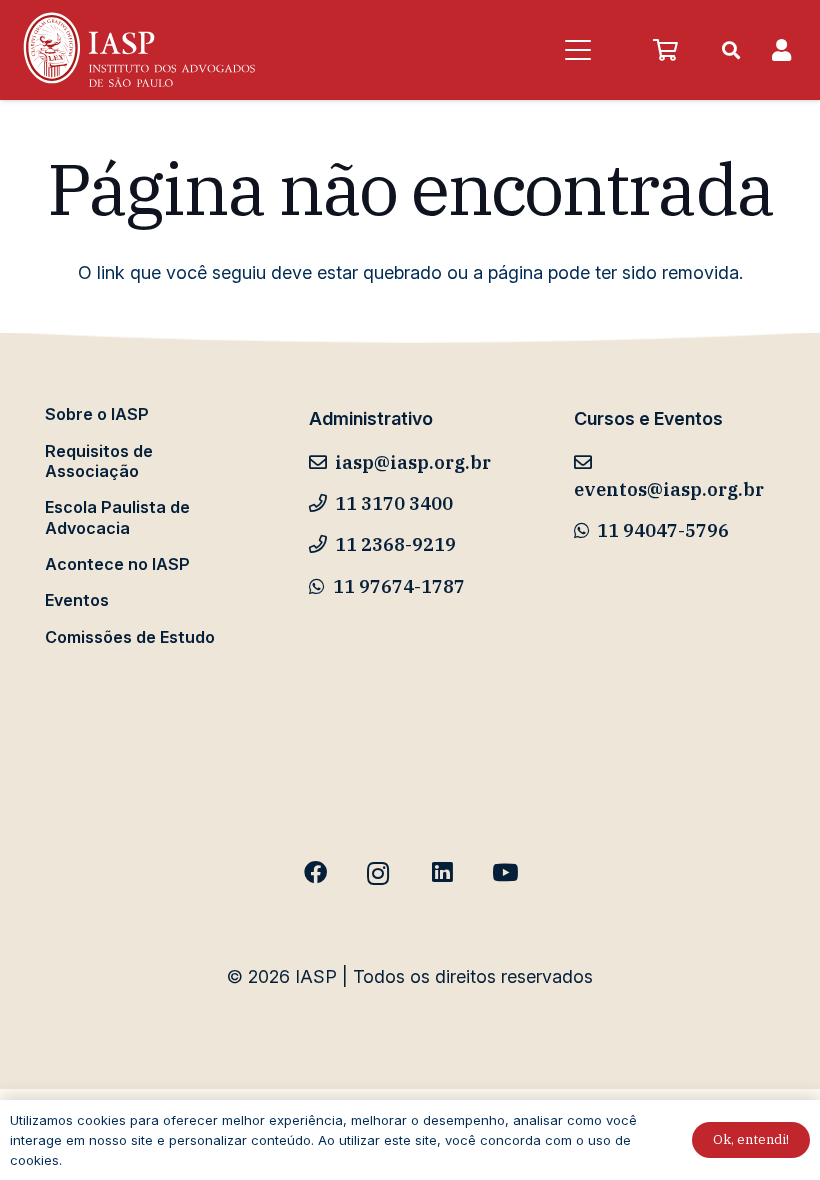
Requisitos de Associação (99, 461)
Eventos (77, 600)
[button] (577, 50)
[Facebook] (315, 873)
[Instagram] (378, 873)
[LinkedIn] (441, 873)
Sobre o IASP (97, 414)
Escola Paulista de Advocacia (117, 517)
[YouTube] (504, 873)
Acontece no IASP (117, 564)
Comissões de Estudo (130, 637)
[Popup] (781, 50)
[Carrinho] (665, 50)
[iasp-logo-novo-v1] (137, 50)
